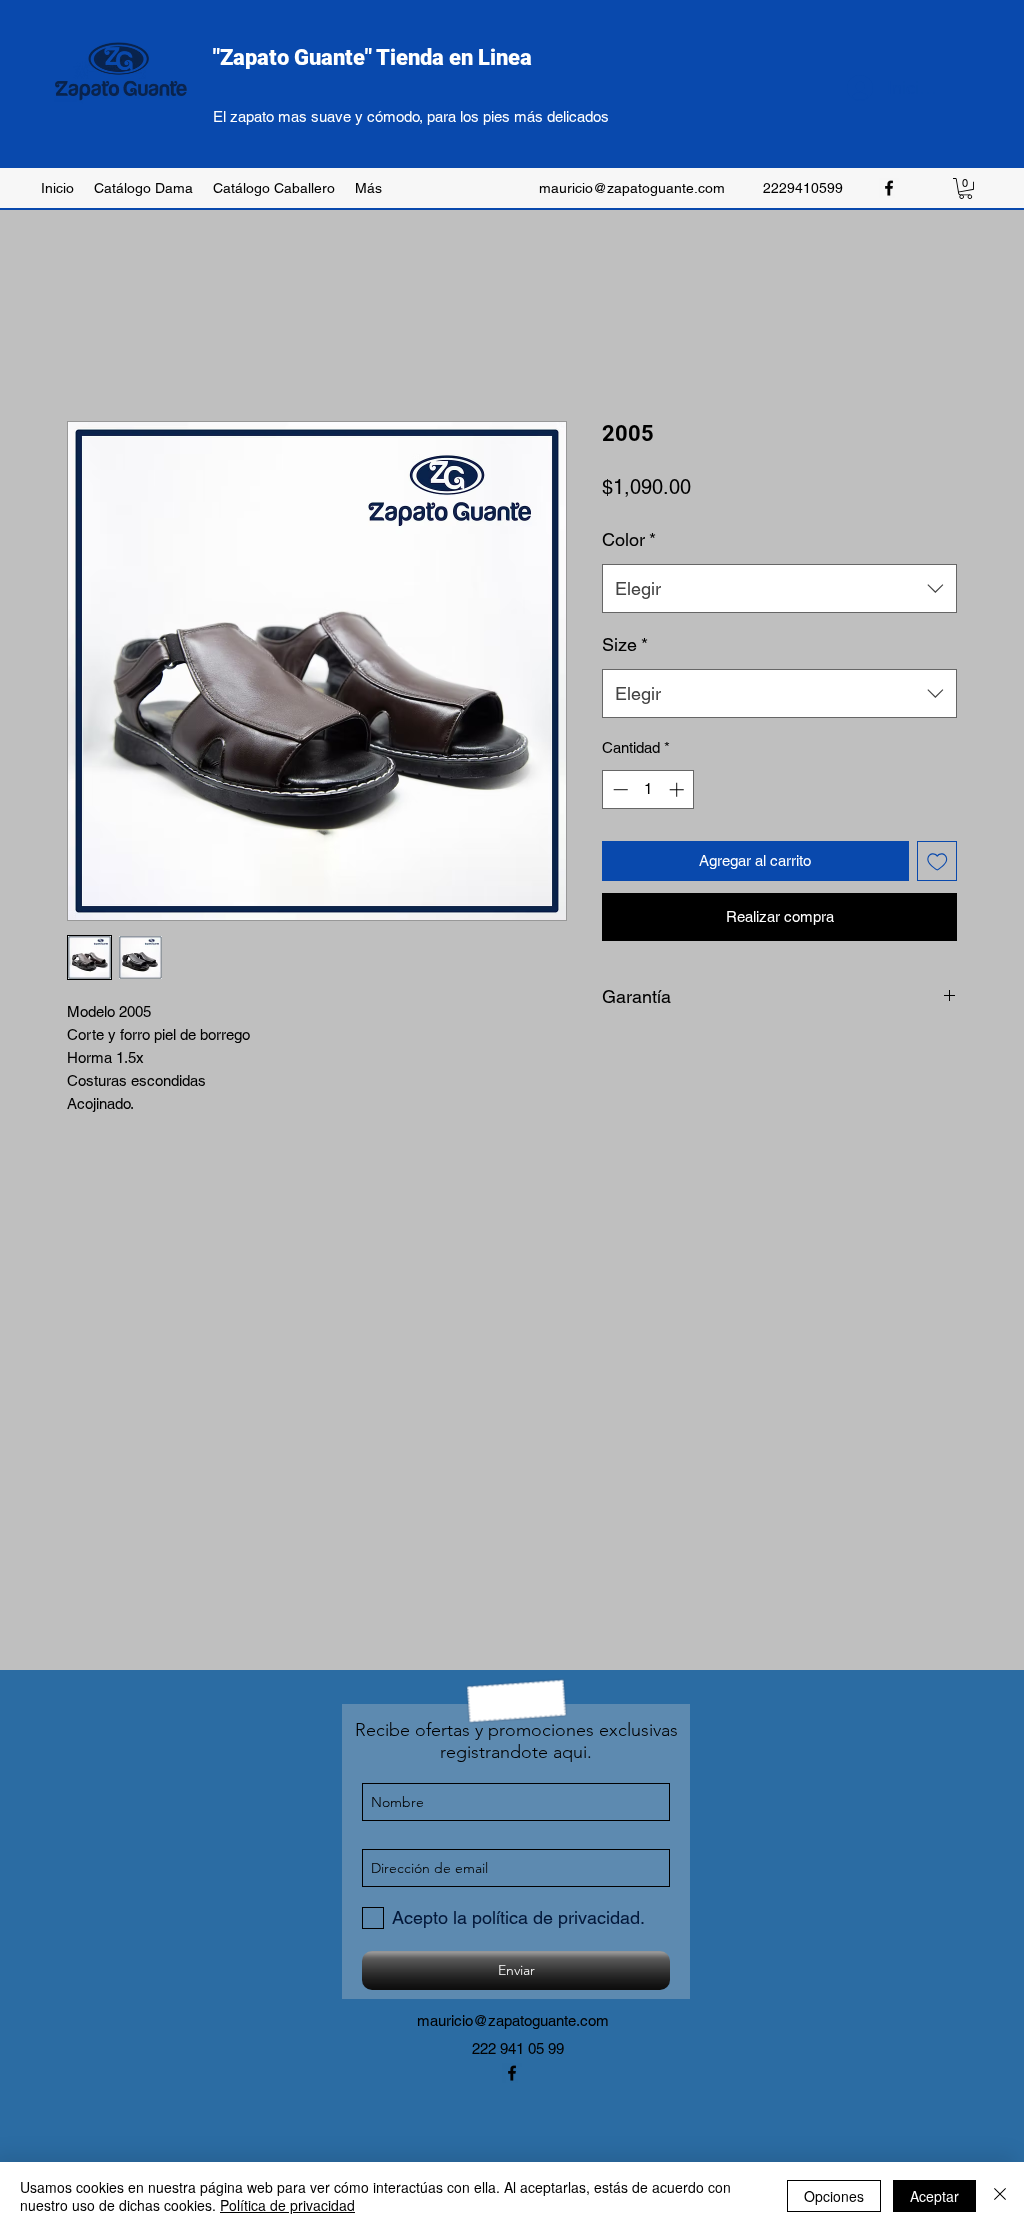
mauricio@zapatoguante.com (632, 188)
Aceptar (934, 2196)
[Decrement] (618, 789)
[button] (965, 188)
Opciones (834, 2196)
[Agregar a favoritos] (937, 861)
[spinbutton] (648, 789)
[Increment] (678, 789)
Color (629, 539)
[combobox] (779, 589)
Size (625, 644)
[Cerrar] (1000, 2196)
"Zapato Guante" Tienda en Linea (372, 57)
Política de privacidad (287, 2205)
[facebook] (889, 188)
